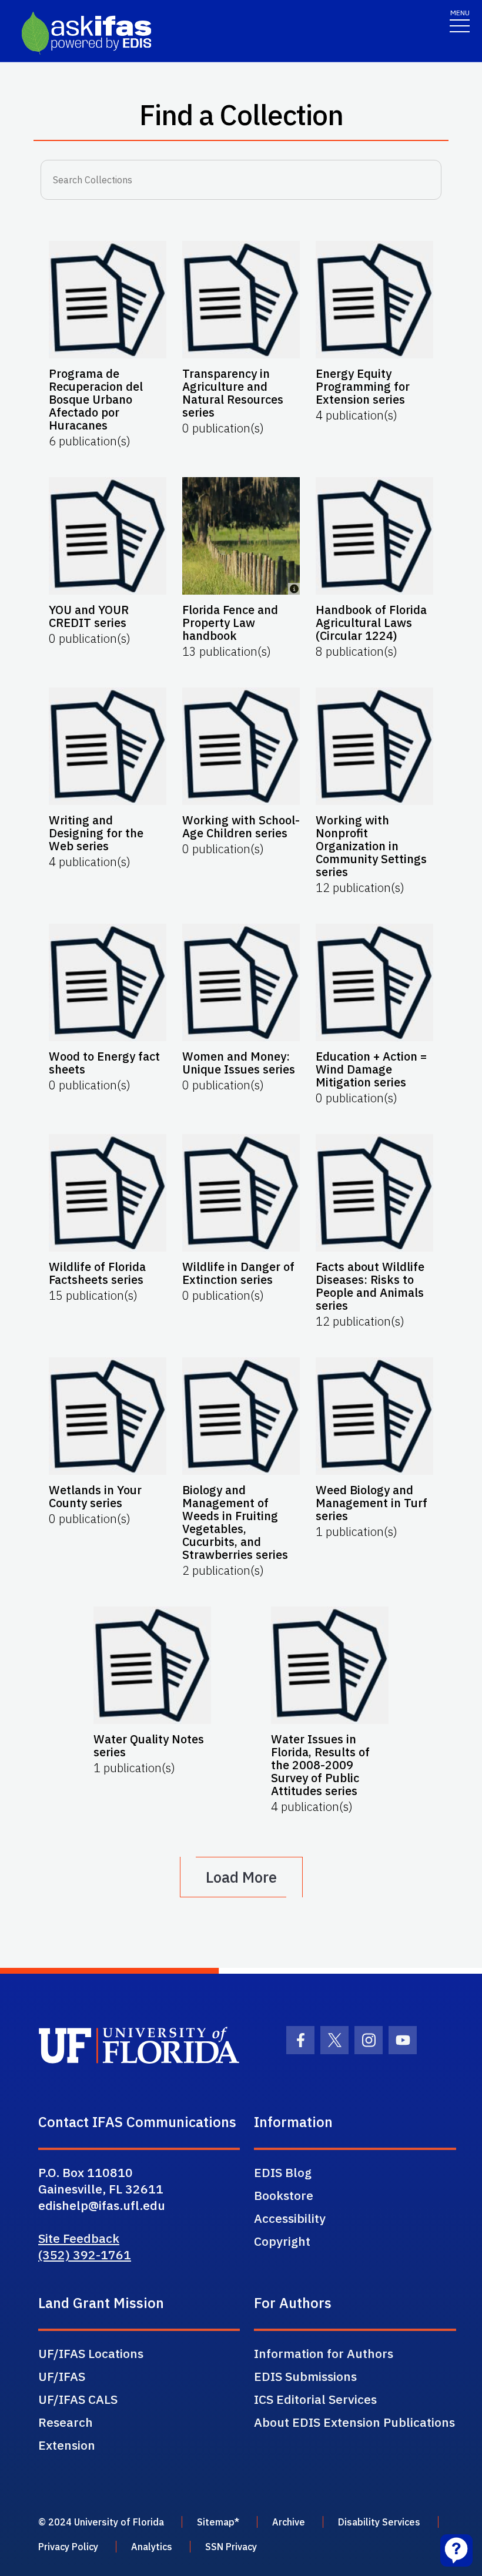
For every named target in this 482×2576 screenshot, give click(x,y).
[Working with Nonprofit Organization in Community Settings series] (374, 746)
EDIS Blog (283, 2172)
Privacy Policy (68, 2547)
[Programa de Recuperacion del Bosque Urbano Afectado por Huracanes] (108, 300)
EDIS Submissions (305, 2376)
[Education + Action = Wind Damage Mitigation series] (374, 982)
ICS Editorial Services (315, 2399)
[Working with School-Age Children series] (241, 746)
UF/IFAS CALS (78, 2399)
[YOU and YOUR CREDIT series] (108, 536)
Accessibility (290, 2218)
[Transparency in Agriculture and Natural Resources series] (241, 300)
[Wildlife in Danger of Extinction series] (241, 1193)
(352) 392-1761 (85, 2255)
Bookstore (284, 2195)
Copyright (282, 2241)
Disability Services (379, 2522)
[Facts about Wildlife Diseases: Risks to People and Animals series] (374, 1193)
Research (66, 2422)
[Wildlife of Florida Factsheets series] (108, 1193)
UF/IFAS (62, 2376)
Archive (289, 2522)
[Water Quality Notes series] (152, 1665)
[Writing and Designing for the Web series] (108, 746)
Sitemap (216, 2522)
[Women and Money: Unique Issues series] (241, 982)
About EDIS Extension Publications (354, 2422)
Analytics (152, 2547)
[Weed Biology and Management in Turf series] (374, 1416)
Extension (67, 2445)
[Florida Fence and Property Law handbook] (241, 536)
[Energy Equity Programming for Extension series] (374, 300)
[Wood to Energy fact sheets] (108, 982)
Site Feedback (79, 2238)
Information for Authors (324, 2353)
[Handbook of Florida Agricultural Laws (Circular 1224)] (374, 536)
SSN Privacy (231, 2547)
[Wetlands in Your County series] (108, 1416)
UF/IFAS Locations (91, 2353)
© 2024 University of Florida (101, 2522)
